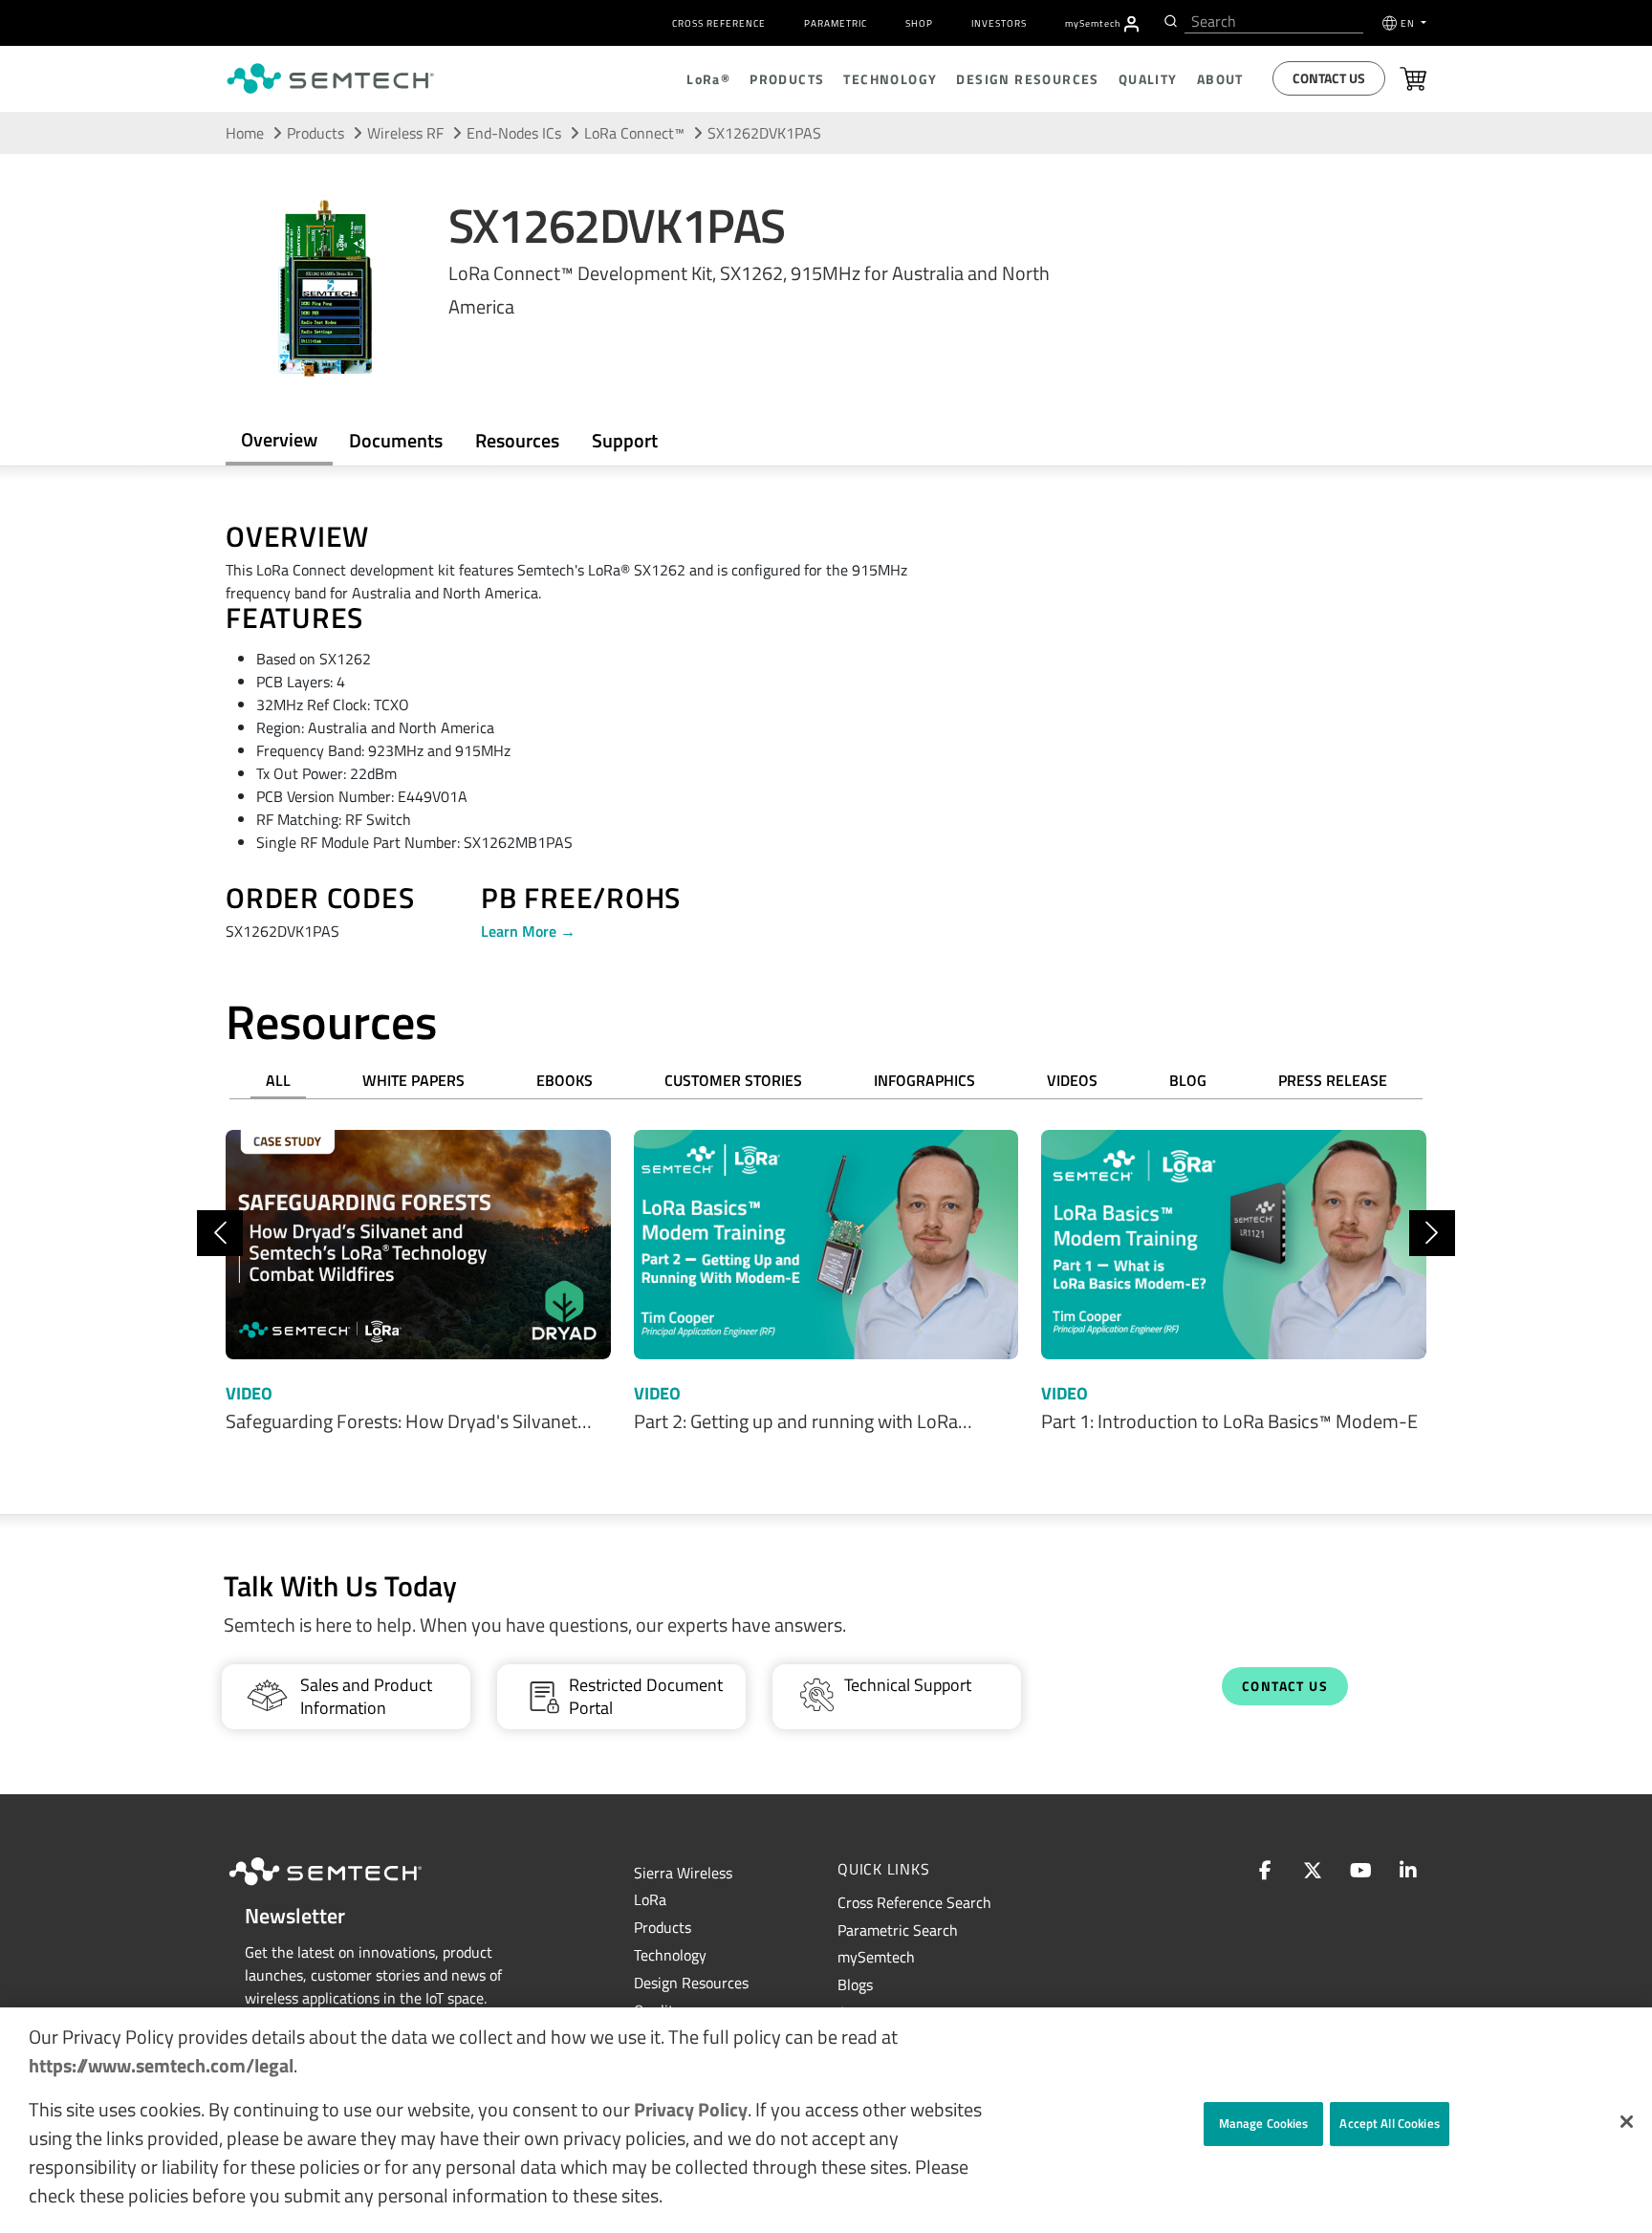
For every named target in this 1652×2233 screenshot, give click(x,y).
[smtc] (330, 78)
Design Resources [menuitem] (1027, 79)
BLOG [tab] (1188, 1080)
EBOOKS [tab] (565, 1080)
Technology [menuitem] (890, 79)
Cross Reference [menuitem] (719, 23)
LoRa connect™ (634, 133)
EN (1409, 23)
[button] (1627, 2122)
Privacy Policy (691, 2109)
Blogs (855, 1984)
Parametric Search (898, 1930)
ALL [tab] (278, 1080)
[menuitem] (1131, 24)
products (315, 133)
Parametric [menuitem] (836, 23)
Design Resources (691, 1983)
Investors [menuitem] (999, 23)
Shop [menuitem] (919, 23)
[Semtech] (345, 1888)
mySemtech (876, 1957)
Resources (517, 440)
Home (245, 133)
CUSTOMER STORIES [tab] (733, 1080)
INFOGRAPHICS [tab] (924, 1080)
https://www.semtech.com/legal (161, 2065)
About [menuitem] (1220, 79)
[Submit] (1169, 21)
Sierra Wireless (683, 1873)
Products (663, 1927)
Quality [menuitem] (1148, 79)
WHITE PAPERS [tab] (413, 1080)
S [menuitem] (1093, 23)
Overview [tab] (279, 439)
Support (625, 440)
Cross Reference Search (914, 1902)
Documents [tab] (396, 440)
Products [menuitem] (787, 79)
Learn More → (528, 931)
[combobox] (1274, 22)
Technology (670, 1955)
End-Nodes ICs (514, 133)
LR (650, 1899)
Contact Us (1329, 78)
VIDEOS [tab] (1072, 1080)
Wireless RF (405, 133)
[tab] (517, 441)
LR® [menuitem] (708, 79)
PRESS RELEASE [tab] (1333, 1080)
